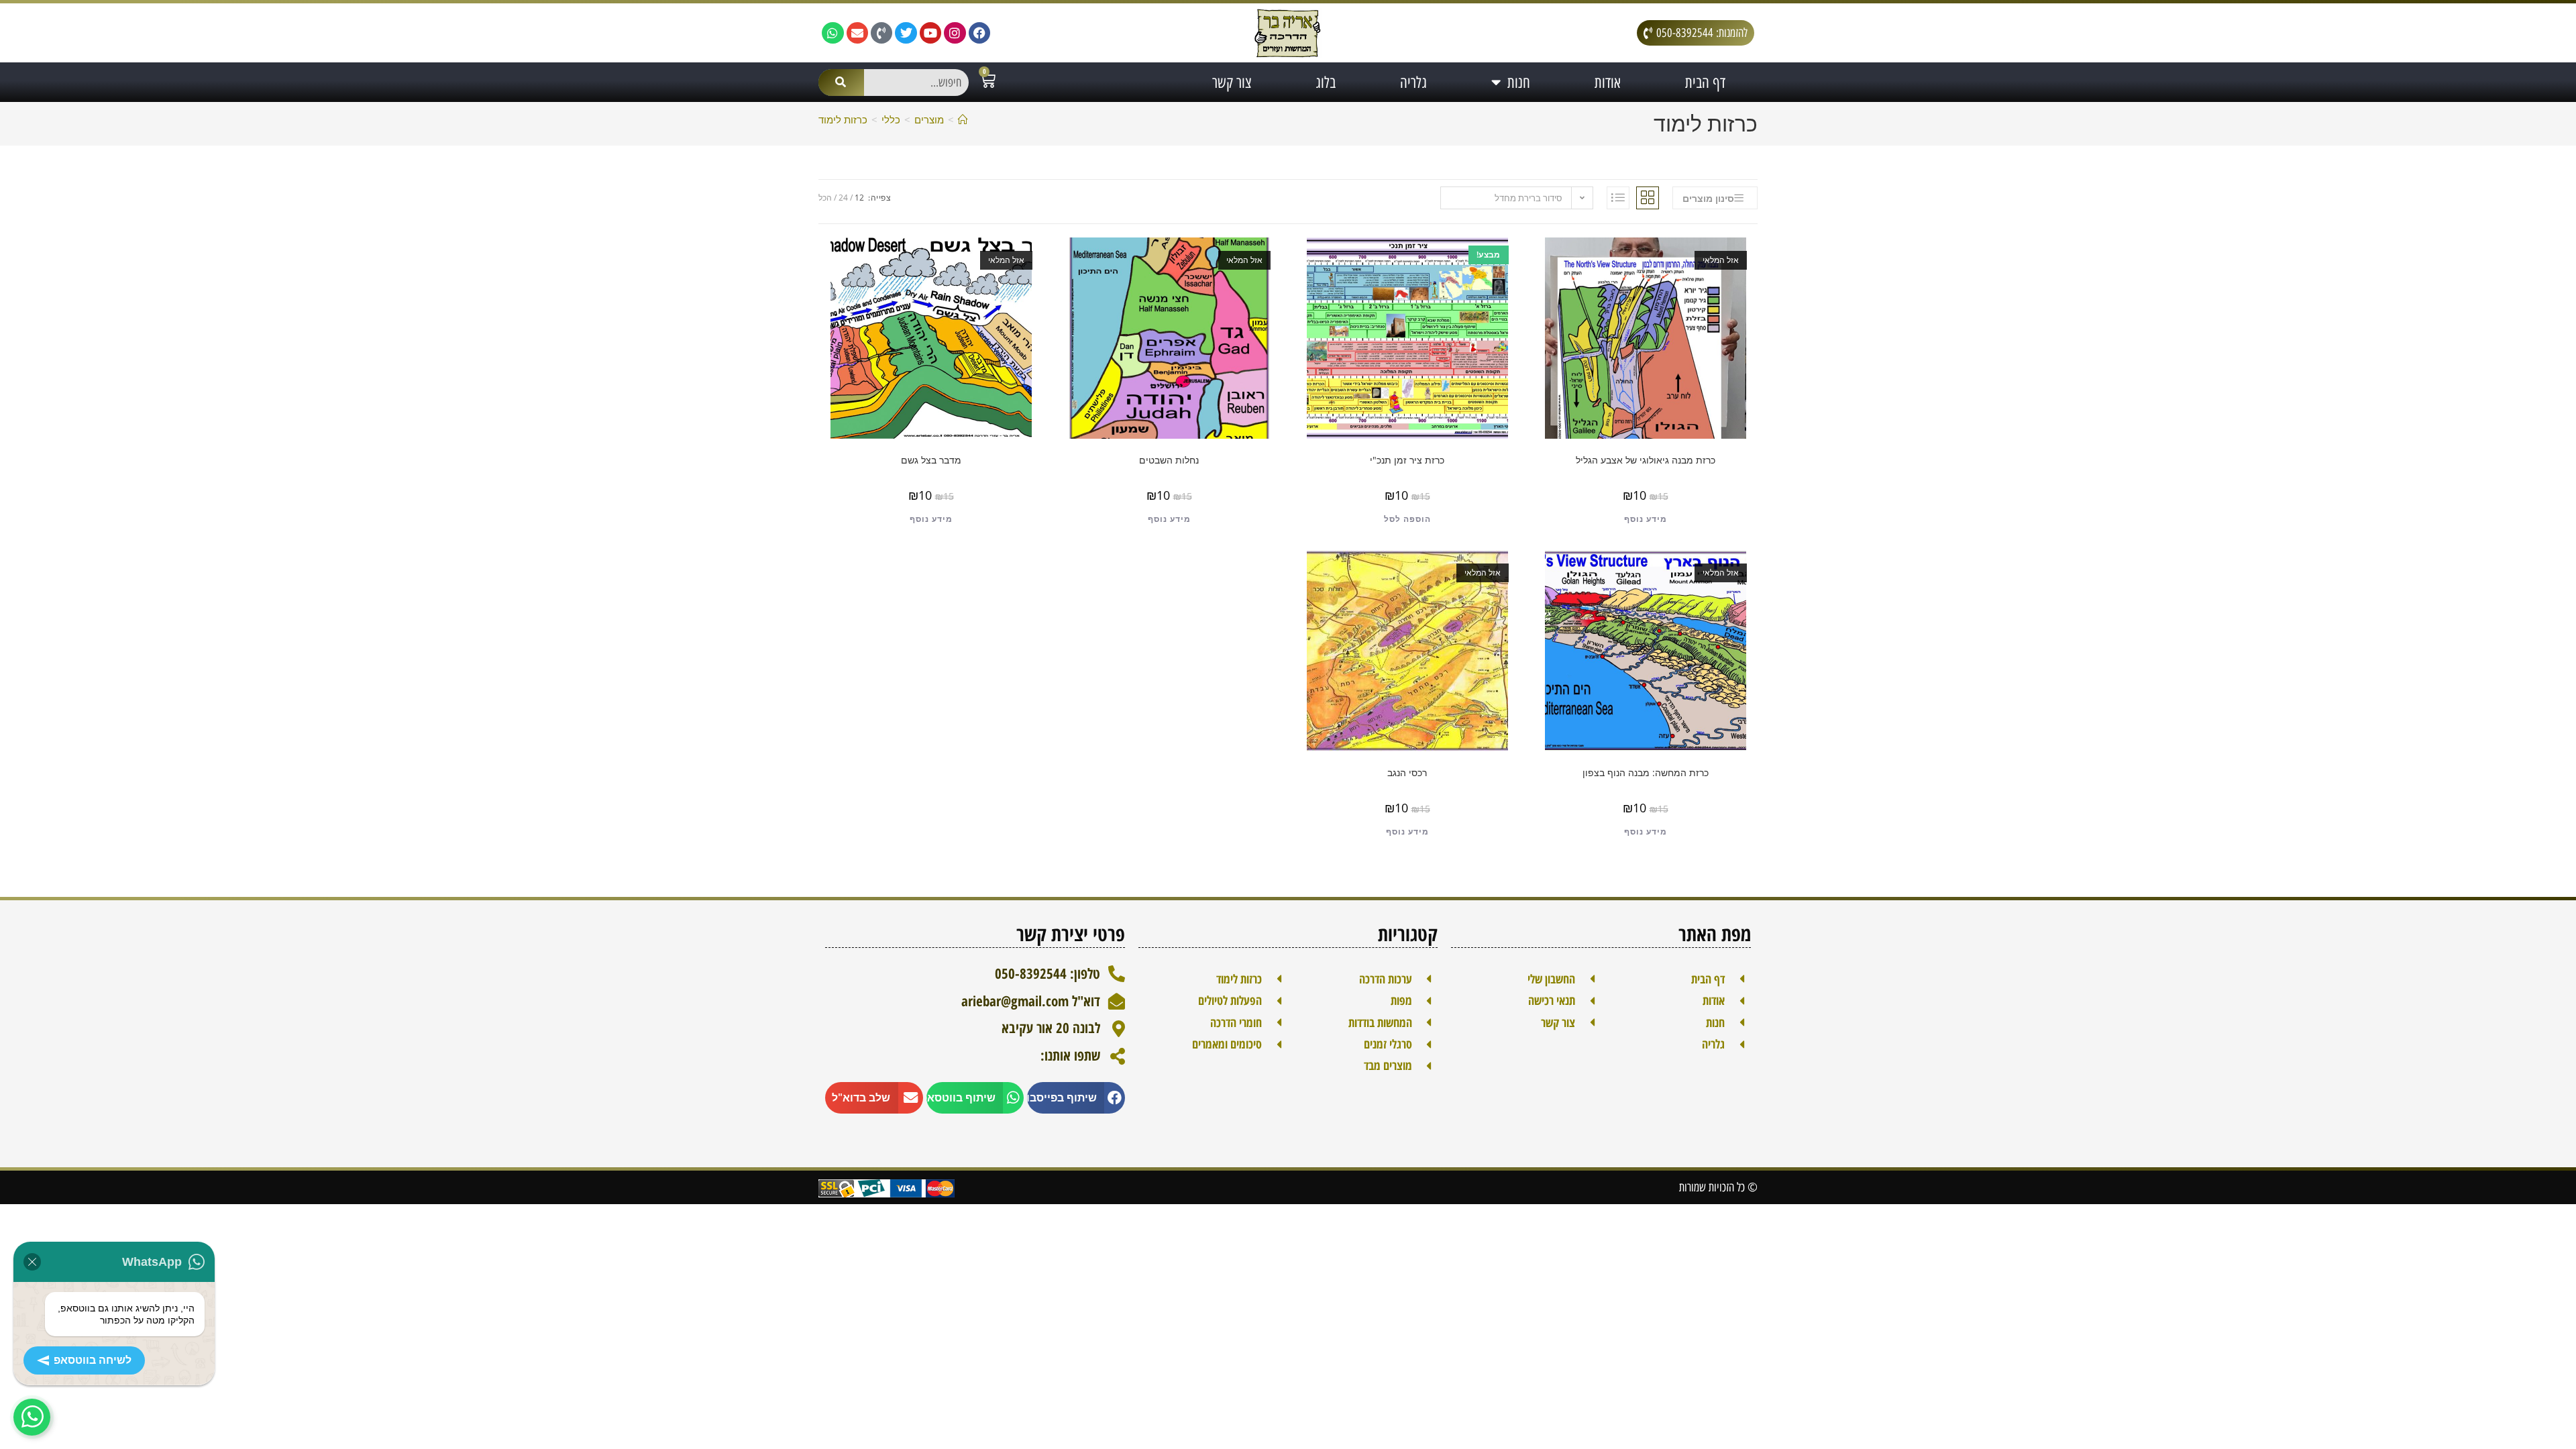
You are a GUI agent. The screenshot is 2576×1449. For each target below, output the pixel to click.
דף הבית (1705, 83)
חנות (1519, 83)
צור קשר (1232, 83)
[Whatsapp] (833, 33)
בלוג (1326, 83)
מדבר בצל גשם (931, 460)
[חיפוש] (841, 83)
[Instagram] (955, 33)
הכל (825, 198)
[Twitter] (906, 33)
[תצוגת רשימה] (1618, 198)
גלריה (1413, 83)
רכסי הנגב (1407, 772)
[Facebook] (979, 33)
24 (843, 198)
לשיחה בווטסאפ (93, 1360)
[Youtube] (930, 33)
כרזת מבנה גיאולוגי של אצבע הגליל (1646, 460)
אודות (1608, 83)
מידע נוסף (1646, 519)
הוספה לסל (1407, 519)
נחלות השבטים (1169, 460)
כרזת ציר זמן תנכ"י (1407, 460)
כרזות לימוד (843, 119)
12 (859, 198)
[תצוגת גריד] (1648, 198)
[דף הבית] (963, 119)
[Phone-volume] (881, 33)
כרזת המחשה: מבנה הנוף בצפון (1646, 772)
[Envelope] (857, 33)
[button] (1076, 1098)
